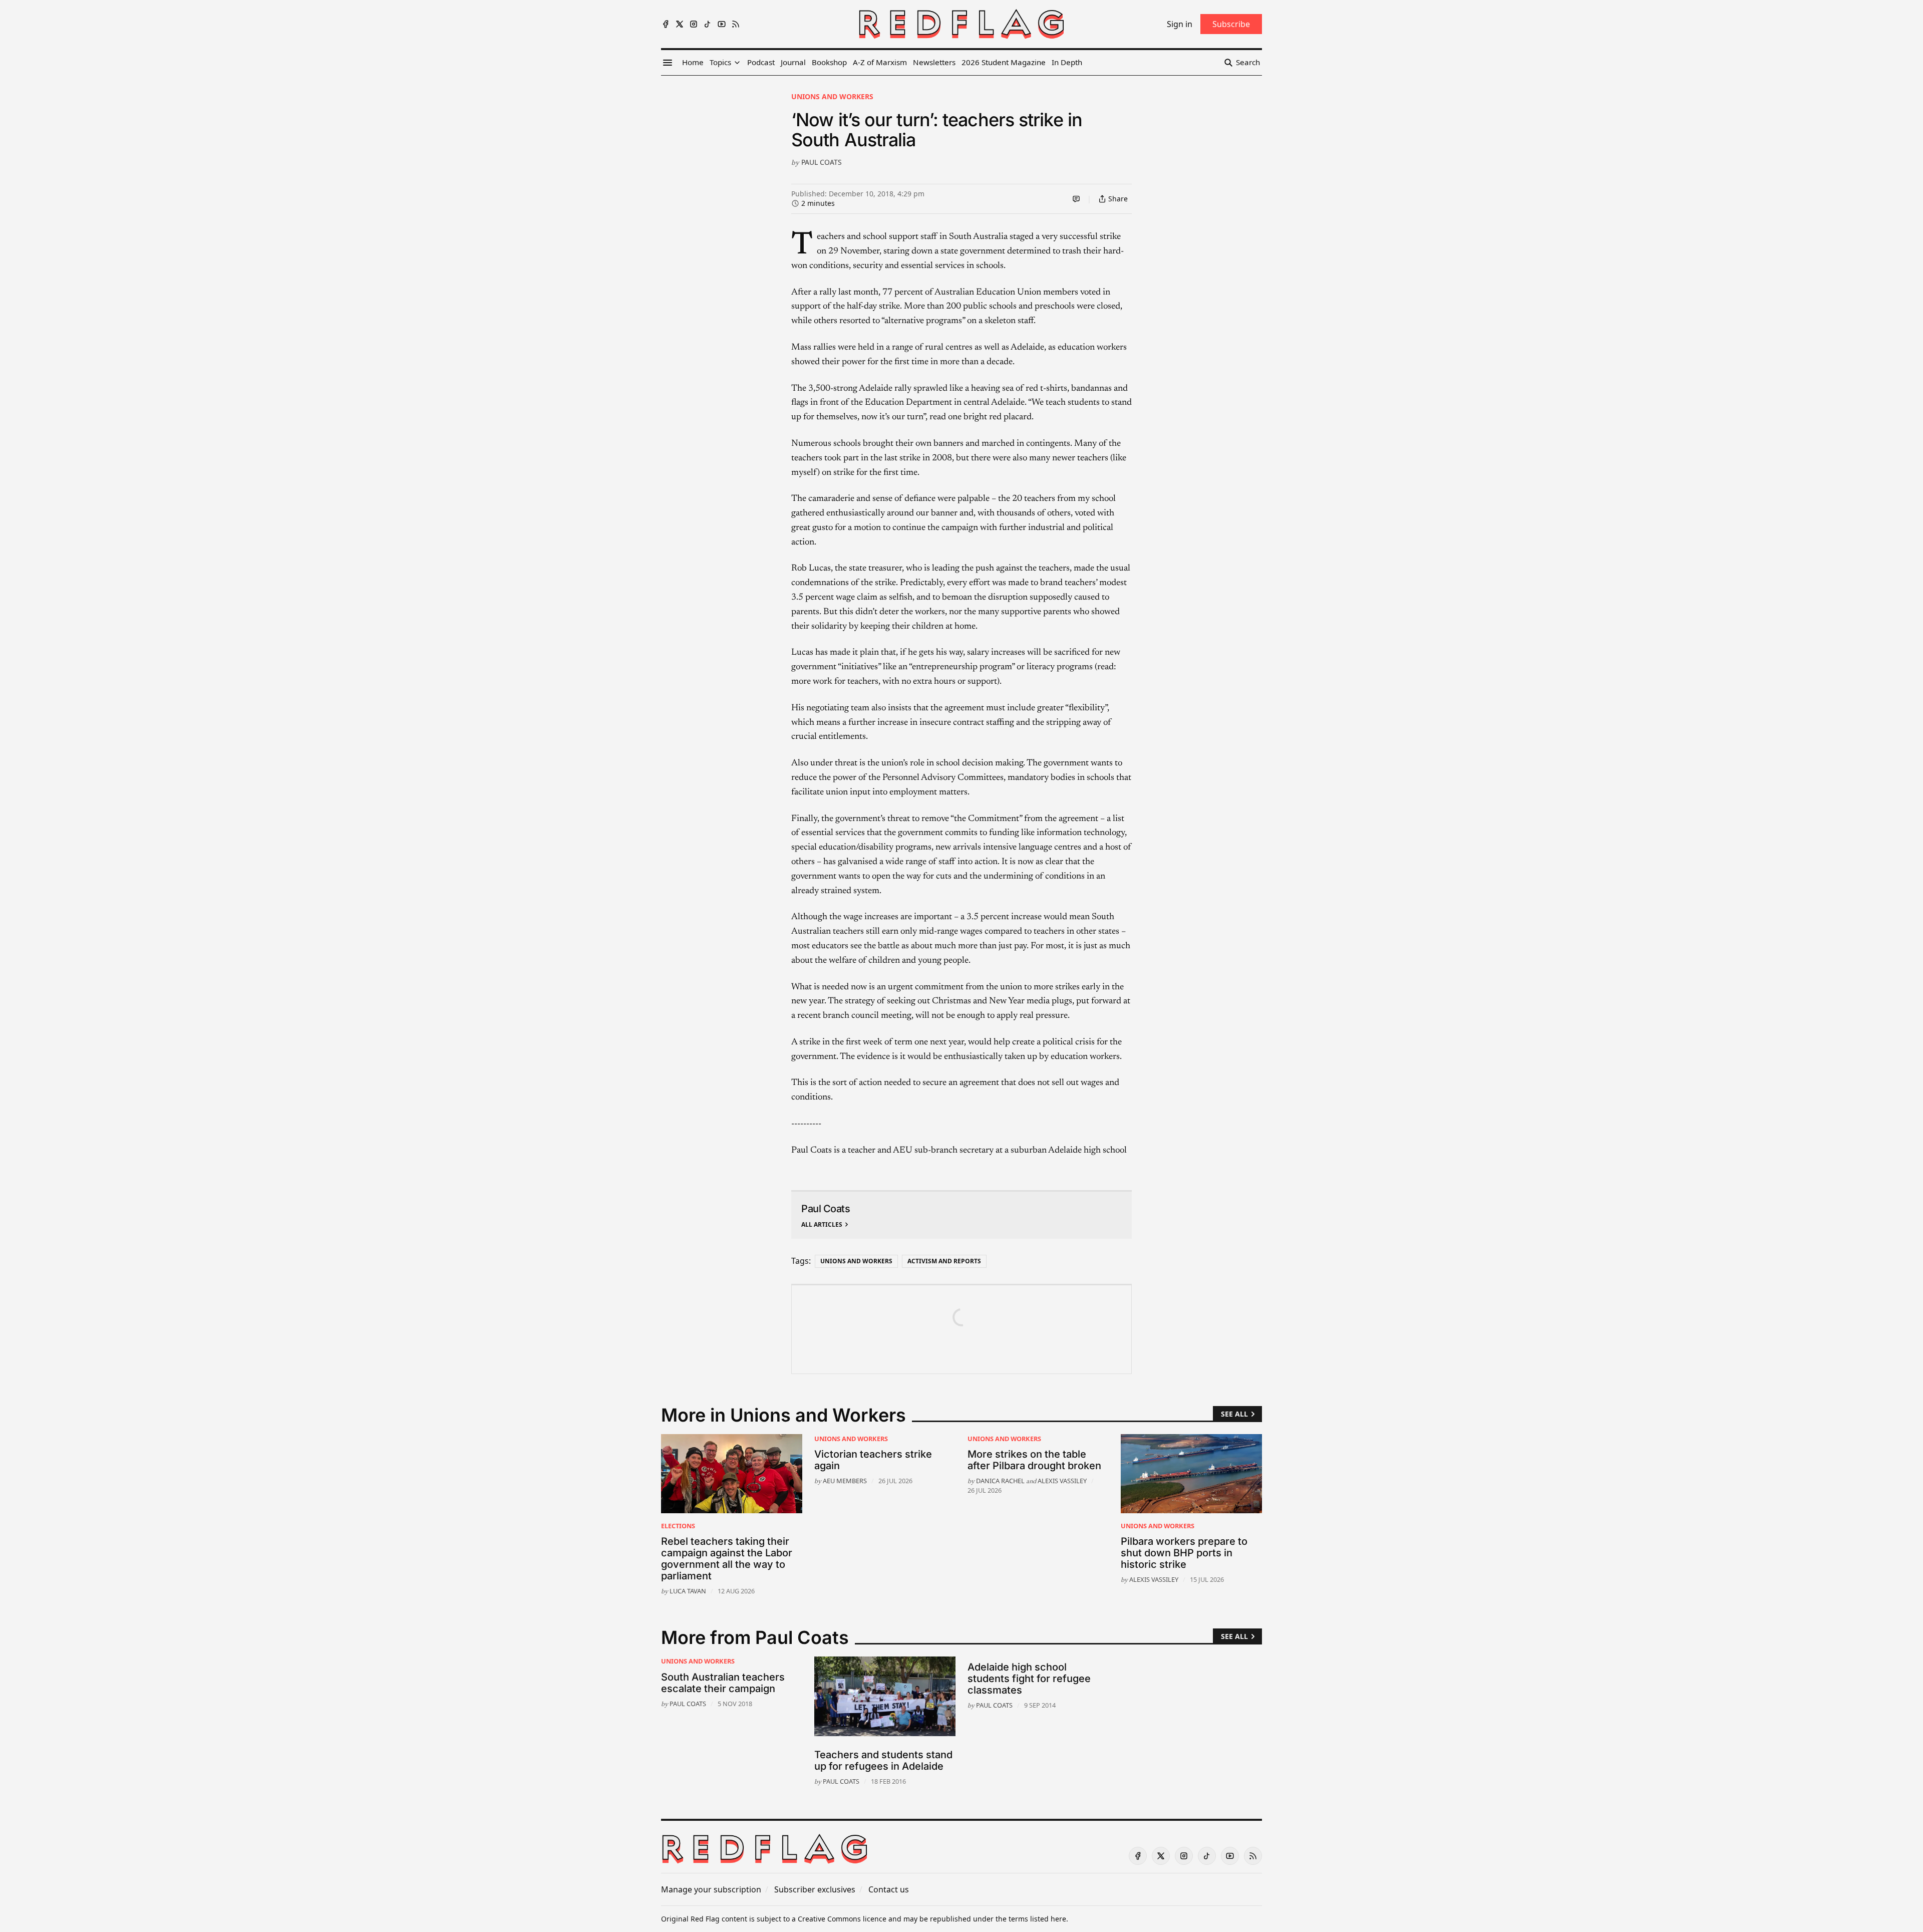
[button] (720, 63)
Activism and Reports (944, 1261)
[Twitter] (680, 24)
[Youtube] (722, 24)
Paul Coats (822, 162)
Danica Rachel (1000, 1481)
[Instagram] (694, 24)
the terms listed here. (1032, 1919)
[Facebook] (666, 24)
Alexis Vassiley (1062, 1481)
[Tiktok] (708, 24)
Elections (678, 1526)
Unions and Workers (832, 96)
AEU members (845, 1481)
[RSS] (736, 24)
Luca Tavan (688, 1591)
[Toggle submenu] (737, 63)
